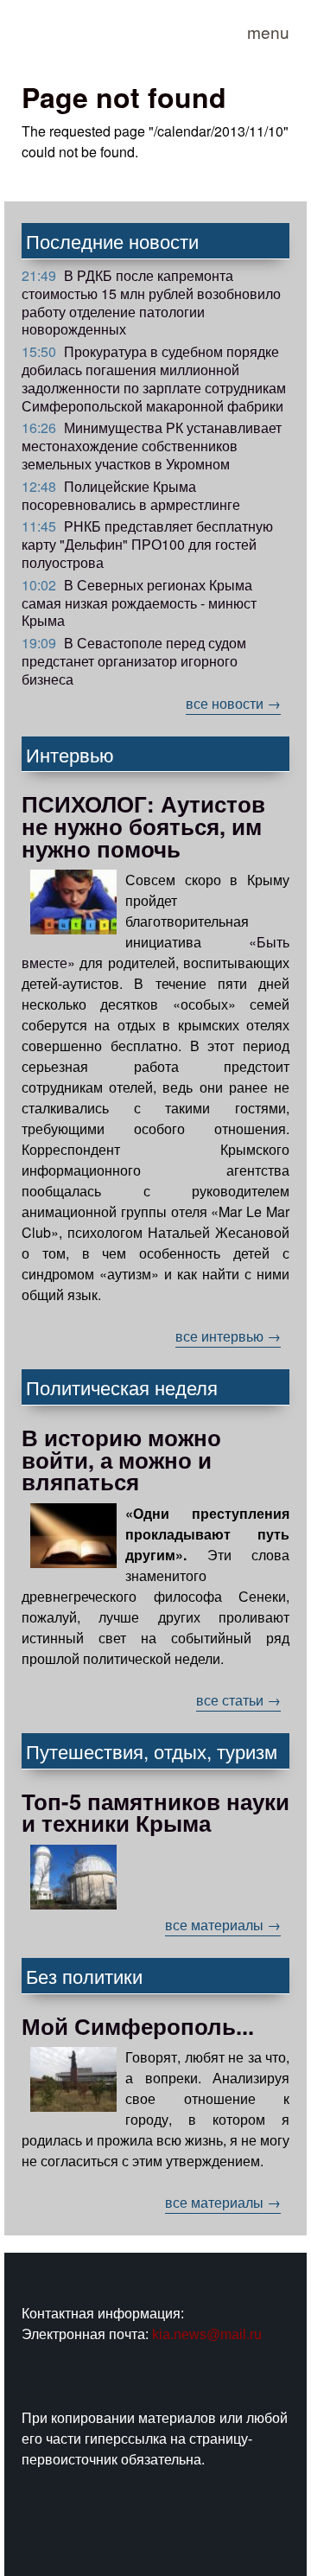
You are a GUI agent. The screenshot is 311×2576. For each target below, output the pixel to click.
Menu (268, 32)
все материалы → (223, 1925)
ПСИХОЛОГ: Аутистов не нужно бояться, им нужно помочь (143, 826)
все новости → (233, 703)
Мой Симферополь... (138, 2026)
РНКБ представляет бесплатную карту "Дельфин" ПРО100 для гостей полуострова (147, 544)
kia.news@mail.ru (207, 2334)
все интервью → (228, 1336)
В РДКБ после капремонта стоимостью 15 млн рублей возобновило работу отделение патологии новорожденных (151, 302)
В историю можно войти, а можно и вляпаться (121, 1459)
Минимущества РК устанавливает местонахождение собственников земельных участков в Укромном (152, 446)
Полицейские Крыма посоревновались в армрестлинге (131, 495)
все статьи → (238, 1700)
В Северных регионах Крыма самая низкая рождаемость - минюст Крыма (139, 603)
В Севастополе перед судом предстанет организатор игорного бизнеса (134, 661)
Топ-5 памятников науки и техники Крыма (155, 1812)
